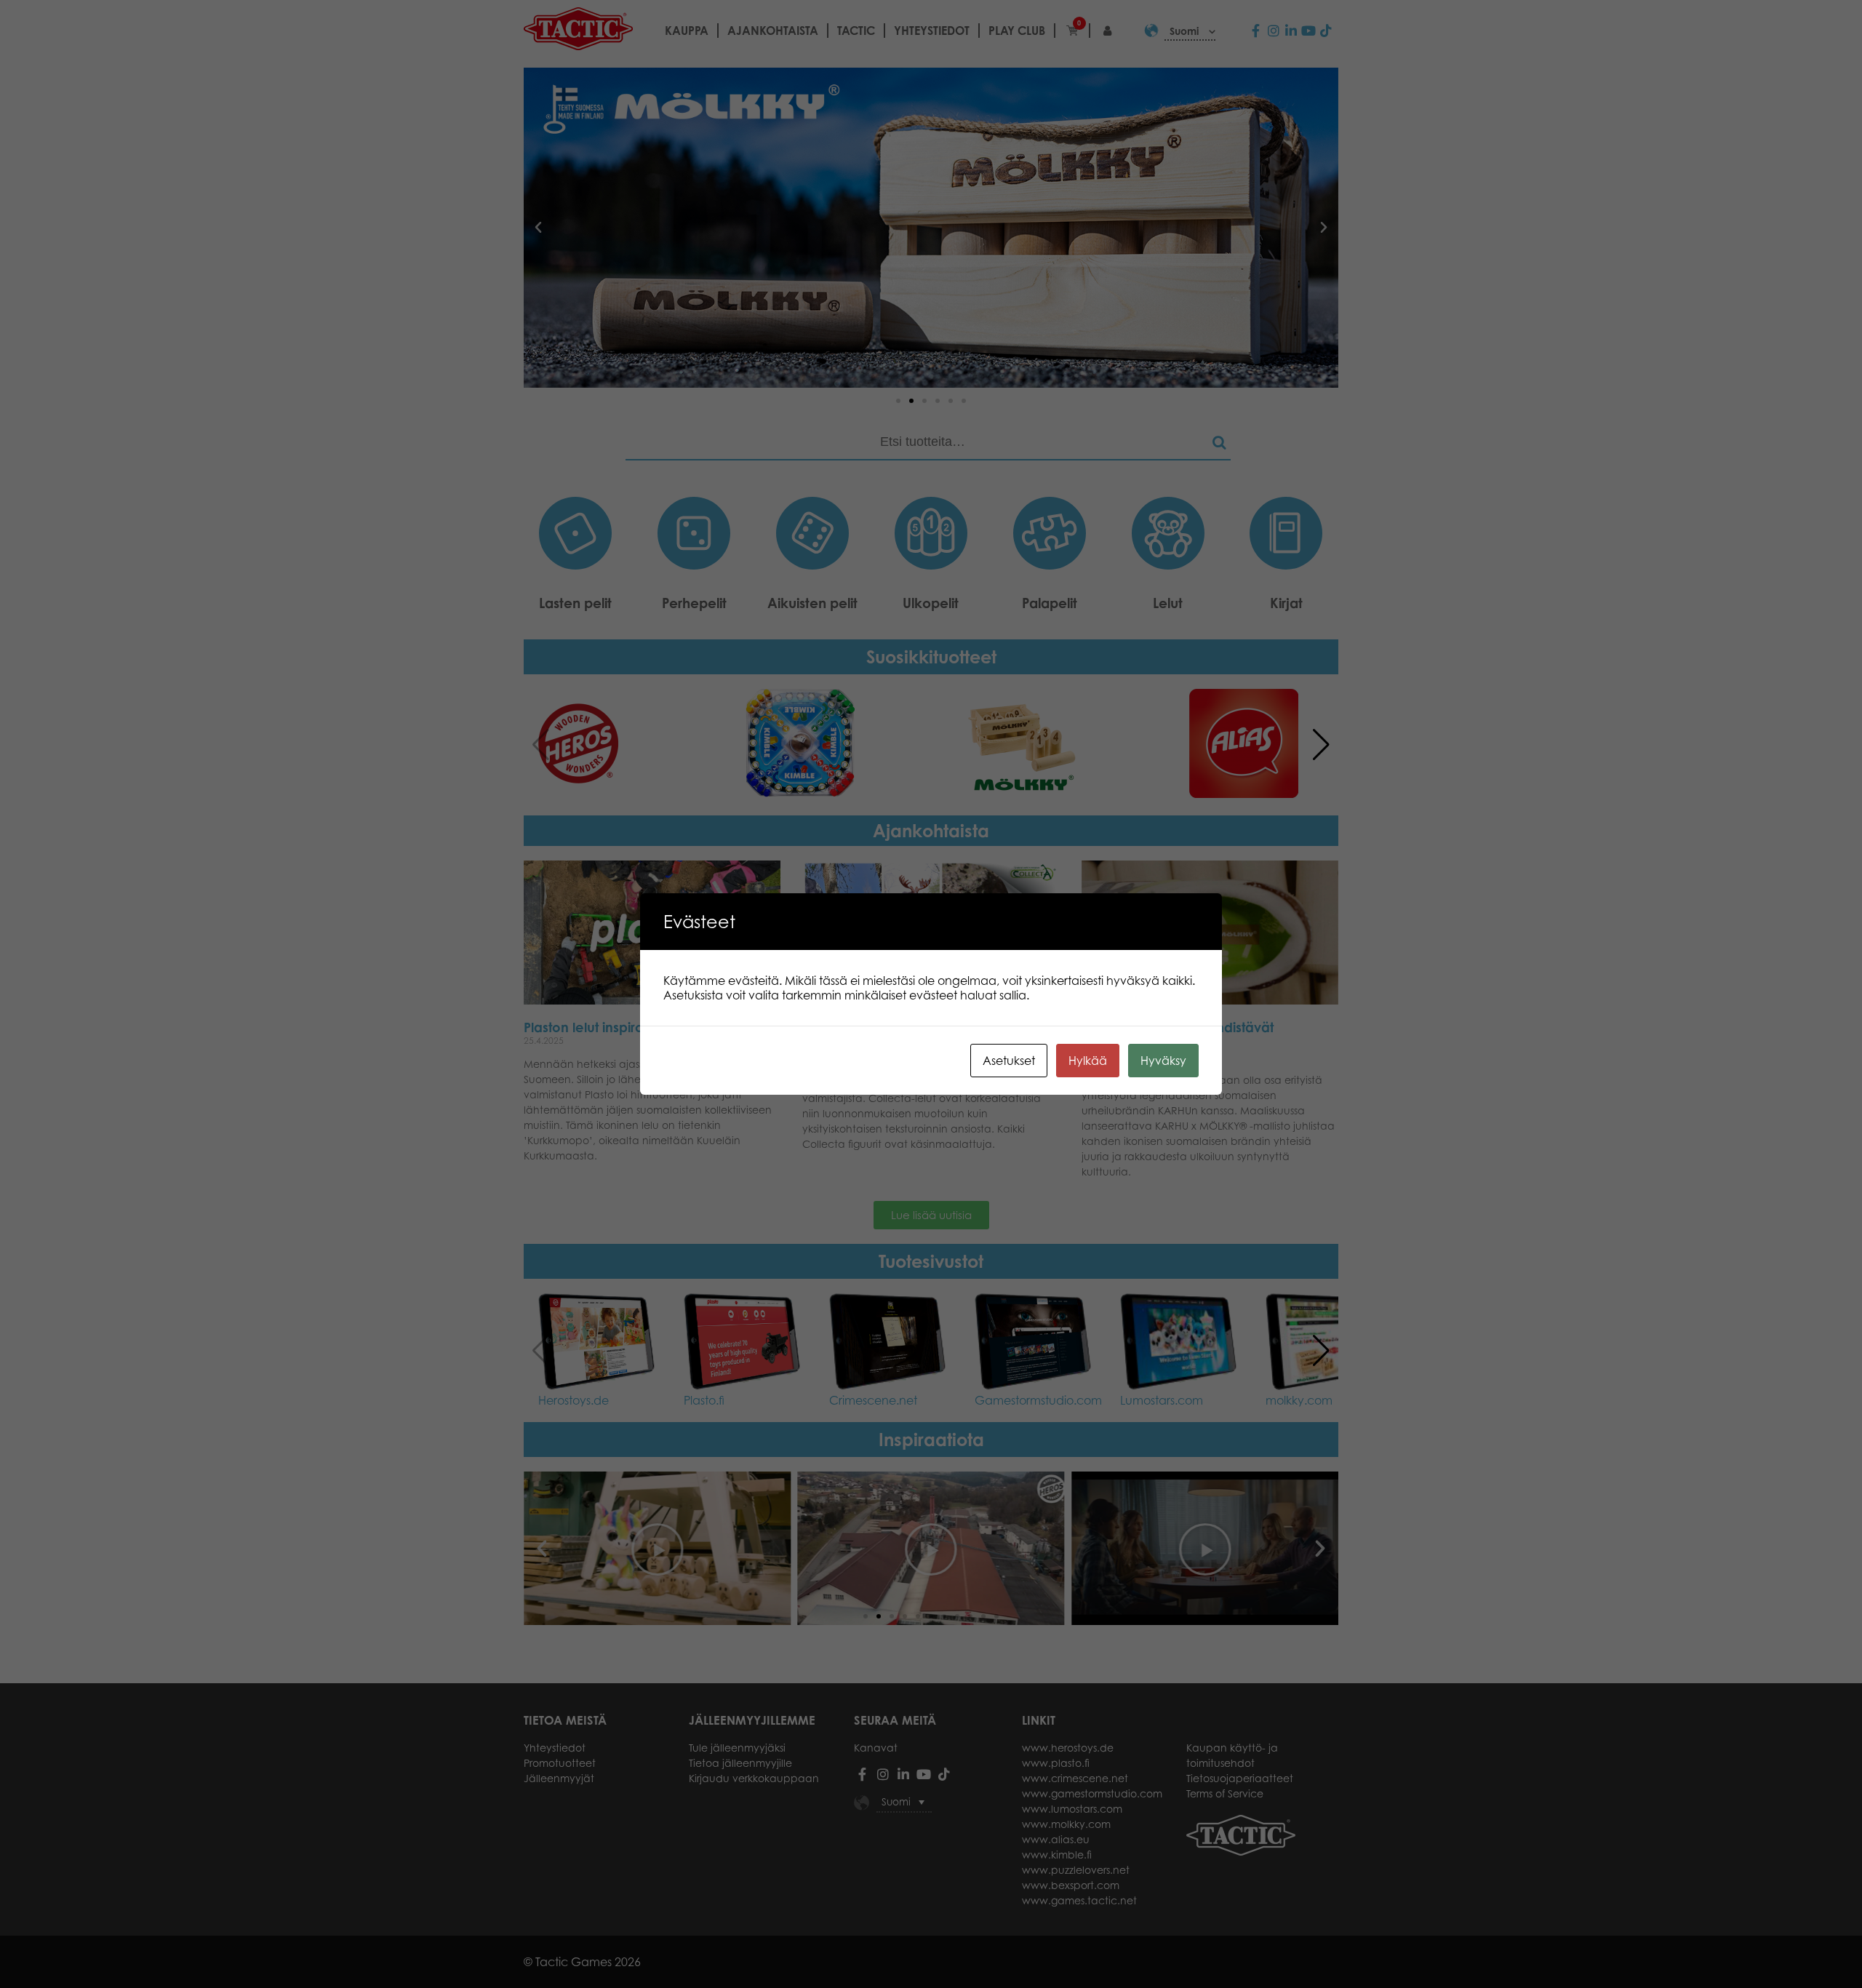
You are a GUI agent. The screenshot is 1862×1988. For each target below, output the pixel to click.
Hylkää (1088, 1061)
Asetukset (1009, 1061)
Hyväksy (1163, 1061)
